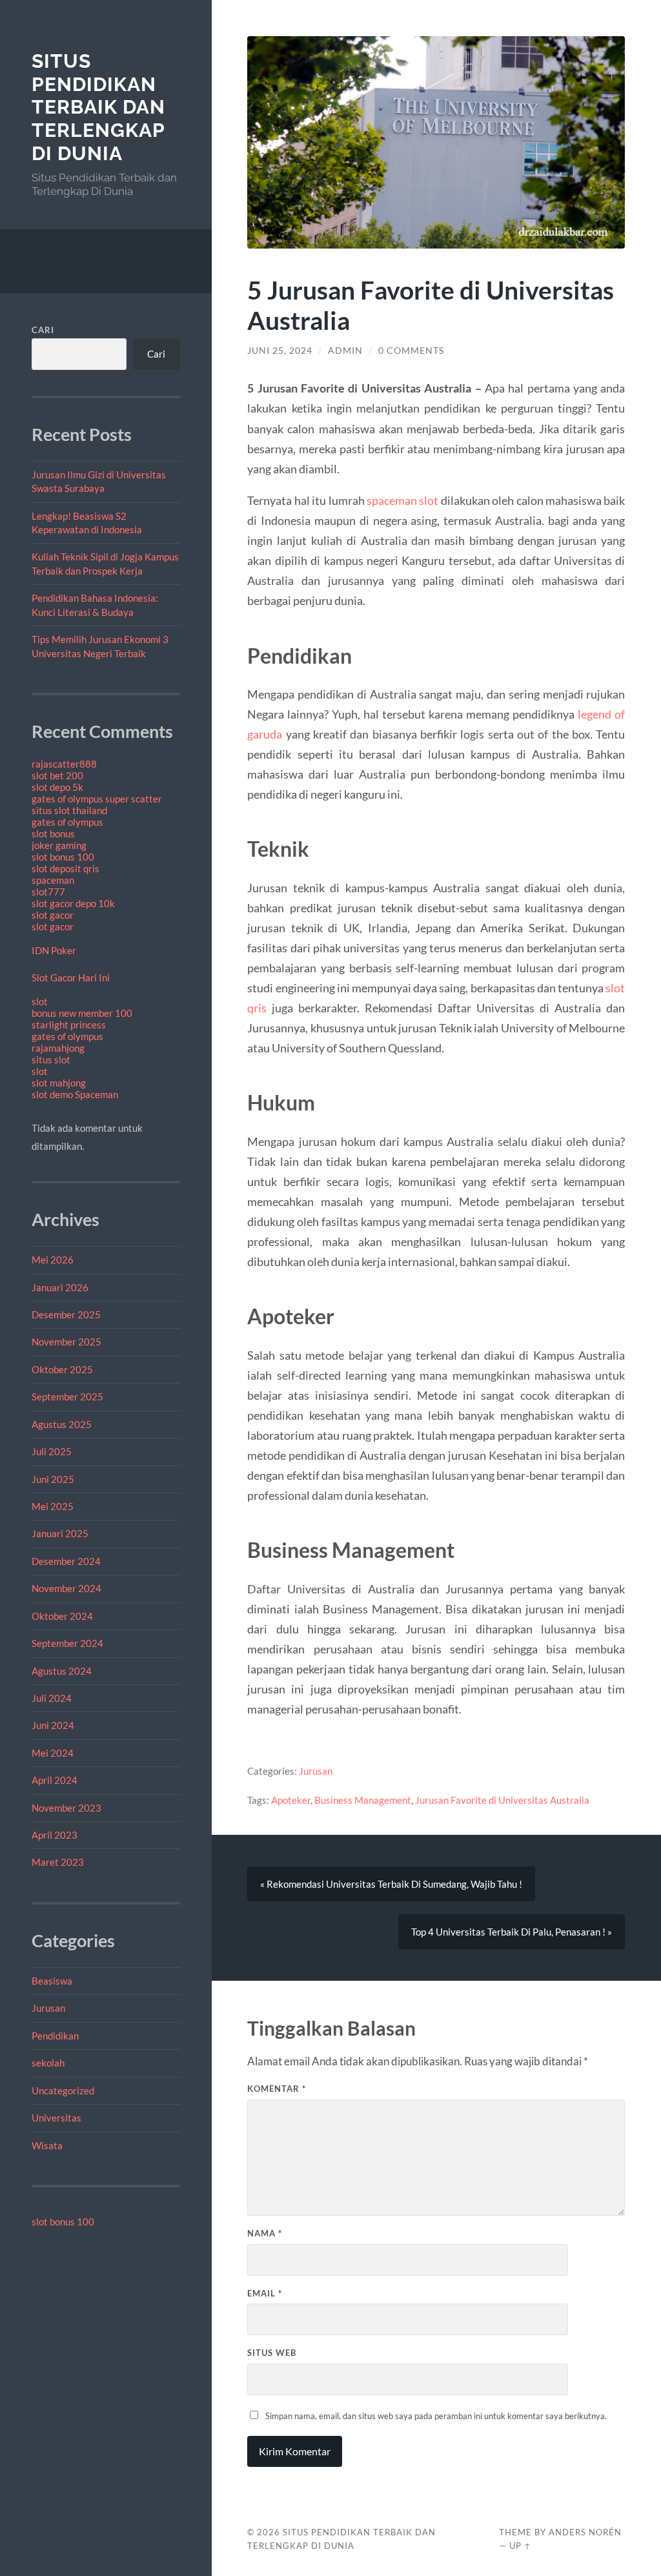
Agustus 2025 (62, 1424)
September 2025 (67, 1396)
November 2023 (66, 1808)
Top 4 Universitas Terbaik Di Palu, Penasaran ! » (512, 1932)
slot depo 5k (57, 787)
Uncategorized (63, 2090)
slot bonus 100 (63, 857)
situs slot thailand (69, 810)
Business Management (363, 1800)
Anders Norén (585, 2532)
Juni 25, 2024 (280, 351)
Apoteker (291, 1800)
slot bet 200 (57, 775)
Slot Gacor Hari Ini (71, 977)
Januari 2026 (60, 1287)
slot (40, 1001)
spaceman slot (402, 500)
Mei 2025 (53, 1506)
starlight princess (69, 1025)
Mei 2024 (53, 1753)
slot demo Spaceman (75, 1094)
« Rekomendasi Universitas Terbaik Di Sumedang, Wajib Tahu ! (391, 1884)
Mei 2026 (53, 1260)
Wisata (47, 2145)
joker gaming (59, 845)
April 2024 (55, 1780)
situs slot (51, 1059)
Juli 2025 (52, 1451)
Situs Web (272, 2353)
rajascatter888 (64, 764)
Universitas (56, 2118)
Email (265, 2293)
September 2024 (67, 1643)
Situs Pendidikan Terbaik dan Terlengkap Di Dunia (98, 107)
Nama (265, 2233)
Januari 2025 (60, 1533)
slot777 (48, 892)
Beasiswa (52, 1981)
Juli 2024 (52, 1698)
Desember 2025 (66, 1314)
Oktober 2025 (62, 1369)
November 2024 (66, 1588)
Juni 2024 (53, 1725)
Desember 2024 (66, 1561)
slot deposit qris (66, 868)
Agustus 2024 (62, 1671)
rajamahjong (58, 1048)
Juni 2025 (53, 1479)
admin (345, 351)
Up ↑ (520, 2546)
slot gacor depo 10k (73, 903)
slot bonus (53, 833)
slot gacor (53, 915)
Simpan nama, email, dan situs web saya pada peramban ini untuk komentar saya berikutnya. (436, 2416)
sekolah (48, 2063)
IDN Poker (54, 950)
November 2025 (66, 1342)
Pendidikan (55, 2036)
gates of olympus (67, 822)
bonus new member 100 (82, 1013)
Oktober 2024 (62, 1616)
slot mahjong (59, 1083)
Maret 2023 (58, 1862)
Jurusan (48, 2008)
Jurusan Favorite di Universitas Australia (502, 1800)
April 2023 (55, 1835)
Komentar (277, 2089)
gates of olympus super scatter (97, 799)
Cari (43, 330)
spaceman (53, 880)
